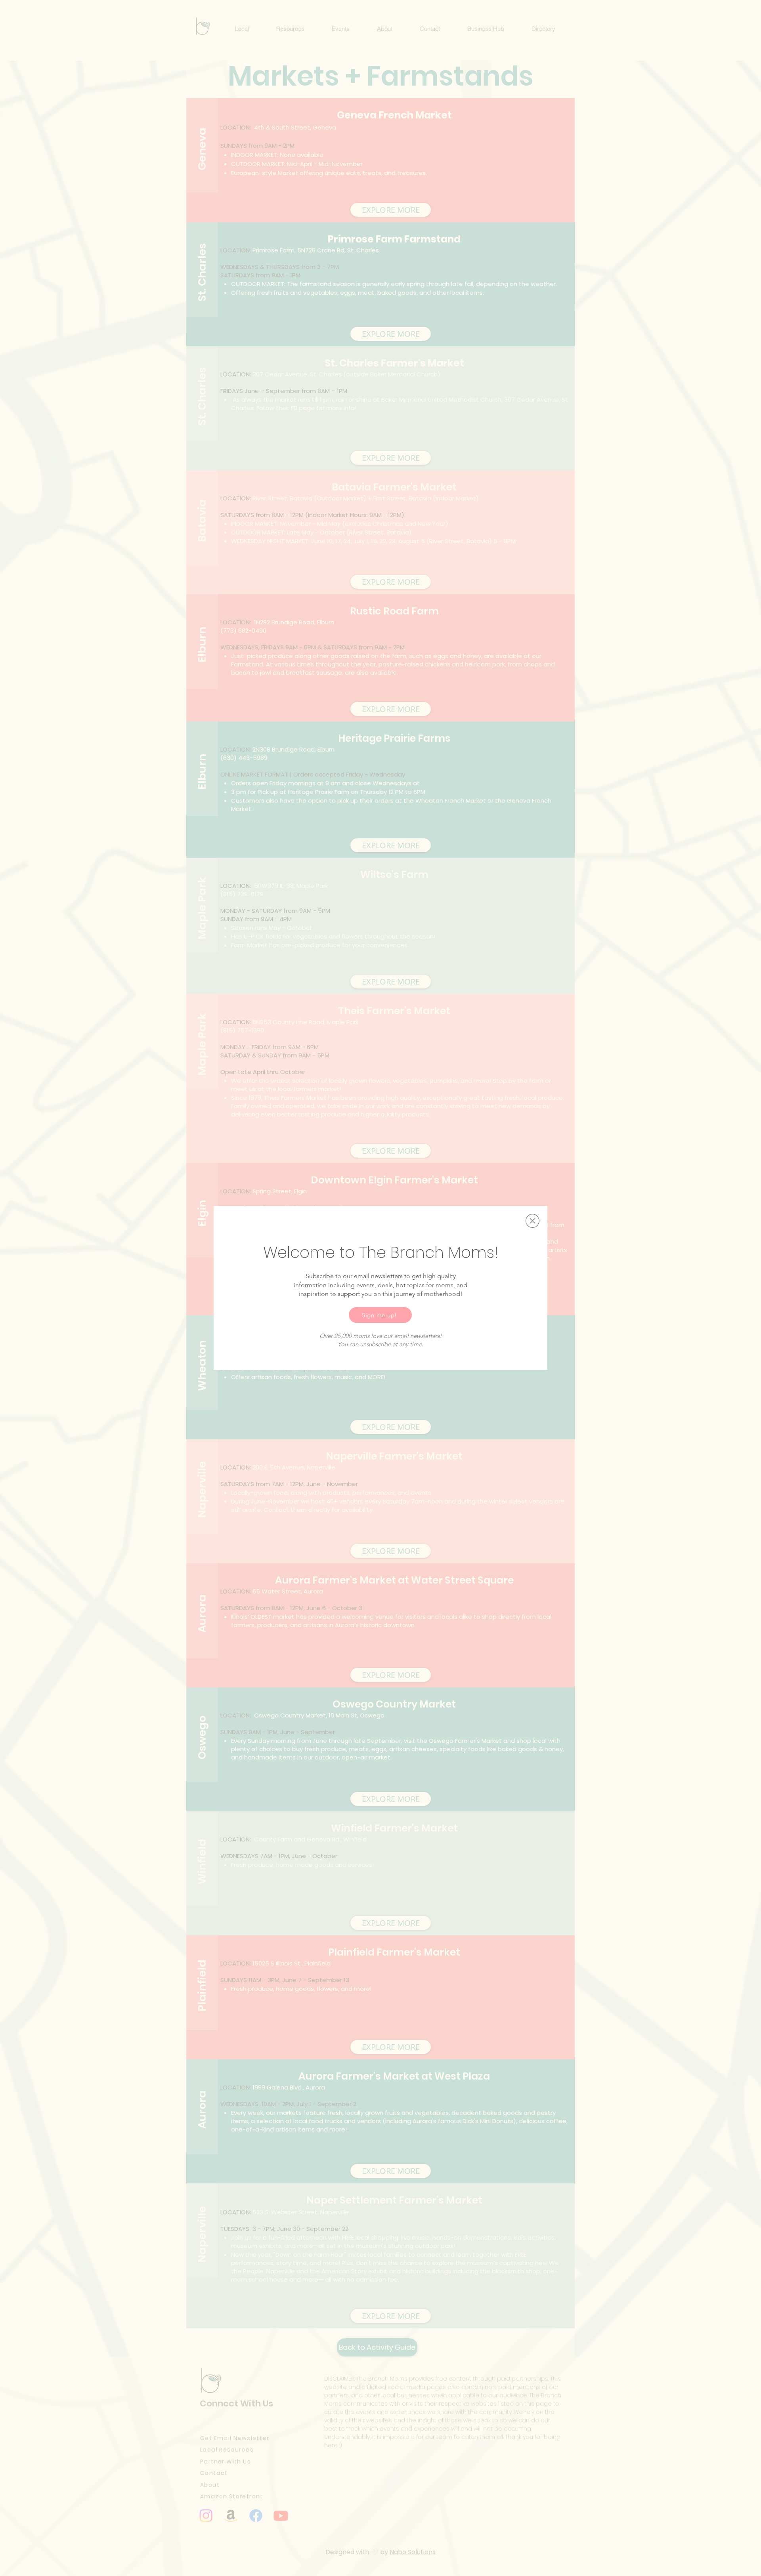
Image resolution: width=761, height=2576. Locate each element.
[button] (533, 1221)
